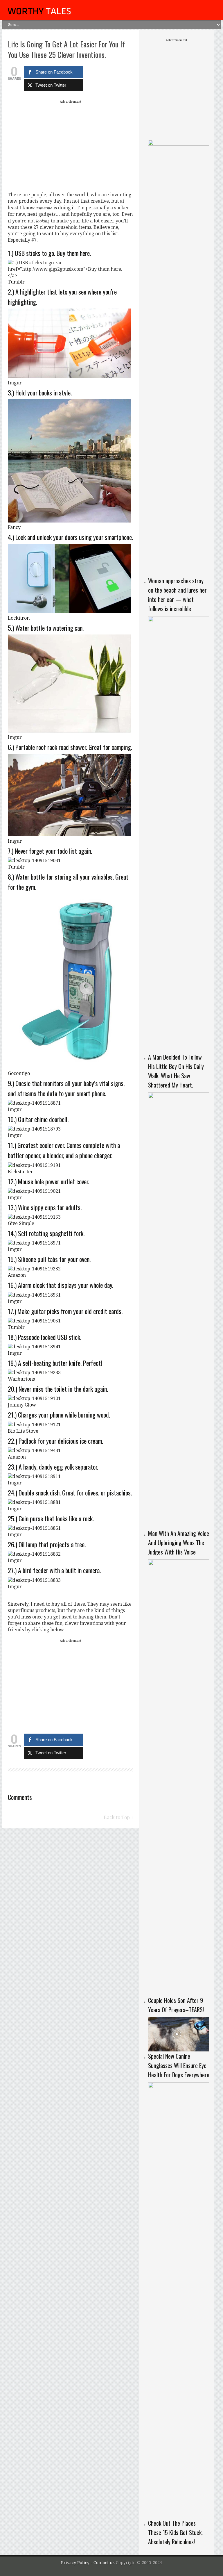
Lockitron (19, 618)
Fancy (14, 527)
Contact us (105, 2563)
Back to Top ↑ (118, 1818)
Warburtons (21, 1379)
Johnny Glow (22, 1405)
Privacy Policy (75, 2563)
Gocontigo (19, 1073)
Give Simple (21, 1223)
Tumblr (16, 282)
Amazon (17, 1275)
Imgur (15, 383)
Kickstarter (20, 1172)
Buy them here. (74, 253)
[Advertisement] (71, 146)
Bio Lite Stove (23, 1431)
